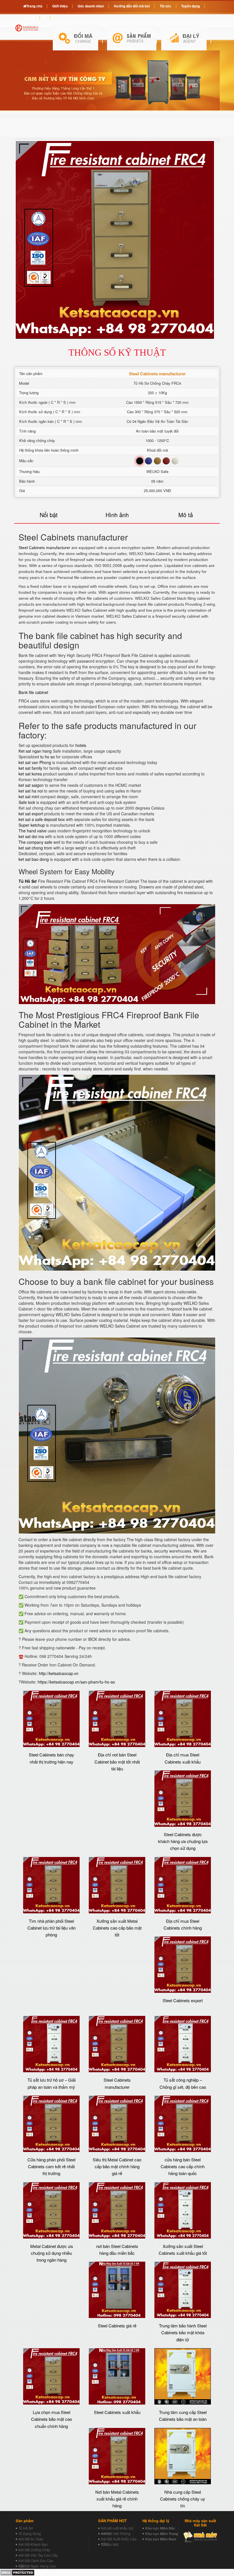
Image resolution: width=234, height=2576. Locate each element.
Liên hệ (29, 17)
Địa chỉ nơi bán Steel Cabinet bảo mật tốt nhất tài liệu (117, 1762)
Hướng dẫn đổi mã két (132, 6)
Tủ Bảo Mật (110, 2544)
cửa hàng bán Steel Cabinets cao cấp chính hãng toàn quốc (183, 2167)
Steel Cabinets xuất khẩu (117, 2412)
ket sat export (31, 814)
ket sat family (30, 768)
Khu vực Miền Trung (162, 2534)
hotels (81, 745)
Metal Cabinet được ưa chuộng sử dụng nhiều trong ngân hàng (52, 2253)
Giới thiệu (60, 6)
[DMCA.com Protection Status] (17, 2572)
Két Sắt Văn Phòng (116, 2533)
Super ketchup (32, 825)
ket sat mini (29, 796)
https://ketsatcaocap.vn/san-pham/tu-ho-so (76, 1682)
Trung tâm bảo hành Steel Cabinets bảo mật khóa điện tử (183, 2333)
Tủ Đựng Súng (30, 2533)
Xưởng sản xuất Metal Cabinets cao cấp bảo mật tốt (117, 1928)
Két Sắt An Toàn (31, 2539)
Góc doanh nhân (91, 6)
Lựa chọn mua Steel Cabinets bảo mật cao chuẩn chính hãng (52, 2419)
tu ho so (48, 757)
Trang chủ (34, 6)
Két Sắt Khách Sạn (33, 2544)
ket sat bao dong (34, 859)
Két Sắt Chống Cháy (34, 2550)
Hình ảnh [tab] (117, 515)
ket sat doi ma (31, 836)
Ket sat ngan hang (35, 751)
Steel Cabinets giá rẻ (117, 2326)
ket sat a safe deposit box (42, 819)
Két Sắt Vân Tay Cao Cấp (38, 2555)
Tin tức (166, 6)
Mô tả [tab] (186, 515)
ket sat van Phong (35, 762)
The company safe (35, 842)
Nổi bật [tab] (49, 515)
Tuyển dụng (190, 6)
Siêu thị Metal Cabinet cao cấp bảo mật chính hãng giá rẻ (117, 2167)
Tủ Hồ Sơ (26, 2528)
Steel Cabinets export (183, 2000)
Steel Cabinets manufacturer (44, 548)
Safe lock (27, 802)
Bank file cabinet (33, 692)
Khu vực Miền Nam (161, 2539)
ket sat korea (30, 774)
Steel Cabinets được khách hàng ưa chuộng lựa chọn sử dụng (183, 1841)
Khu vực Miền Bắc (160, 2528)
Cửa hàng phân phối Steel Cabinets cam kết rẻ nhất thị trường (51, 2167)
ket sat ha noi (31, 791)
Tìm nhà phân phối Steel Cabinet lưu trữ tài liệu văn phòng (52, 1928)
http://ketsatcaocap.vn (59, 1673)
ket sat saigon (32, 785)
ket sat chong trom (35, 848)
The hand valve (33, 831)
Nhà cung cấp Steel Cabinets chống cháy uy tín (183, 2499)
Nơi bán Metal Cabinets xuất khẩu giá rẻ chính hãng (117, 2499)
